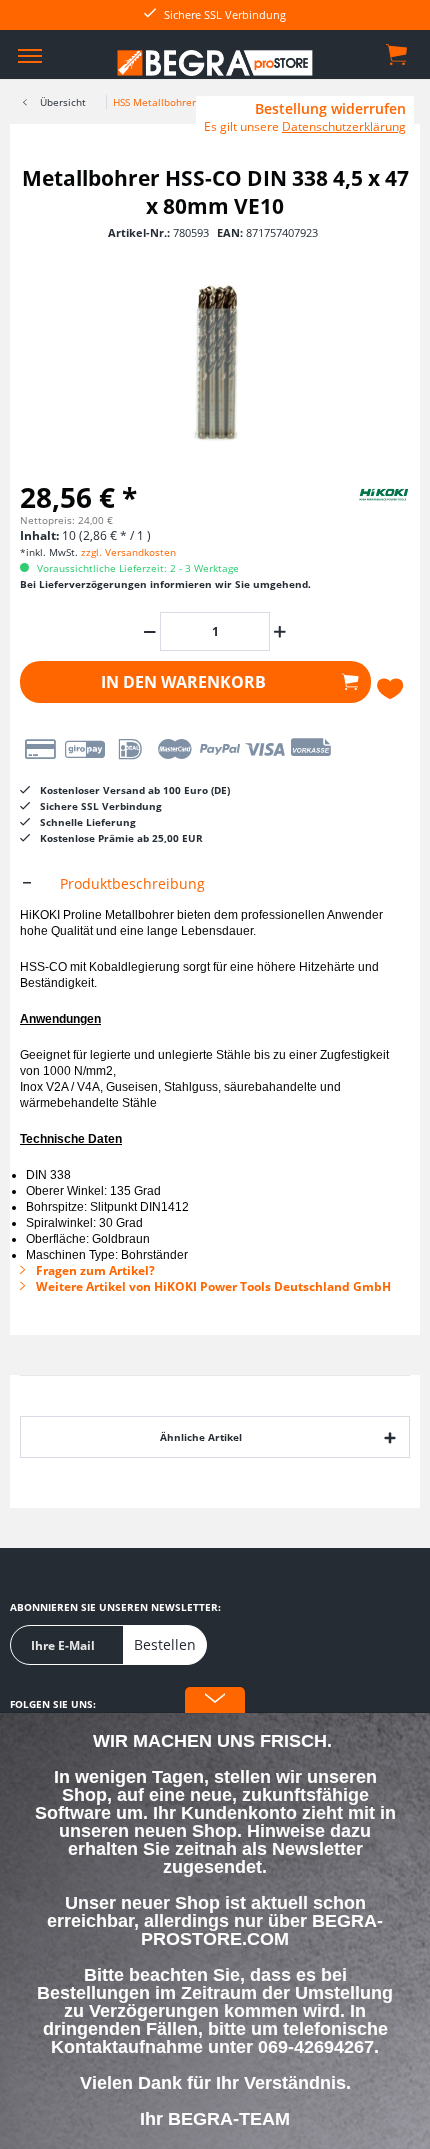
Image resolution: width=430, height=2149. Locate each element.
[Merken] (392, 689)
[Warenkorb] (398, 53)
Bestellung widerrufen (330, 109)
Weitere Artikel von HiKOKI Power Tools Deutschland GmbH (212, 1286)
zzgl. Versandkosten (128, 552)
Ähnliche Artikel (201, 1437)
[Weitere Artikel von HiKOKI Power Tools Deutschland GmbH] (360, 493)
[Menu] (30, 55)
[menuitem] (30, 55)
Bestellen (165, 1644)
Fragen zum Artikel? (94, 1270)
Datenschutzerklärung (344, 126)
